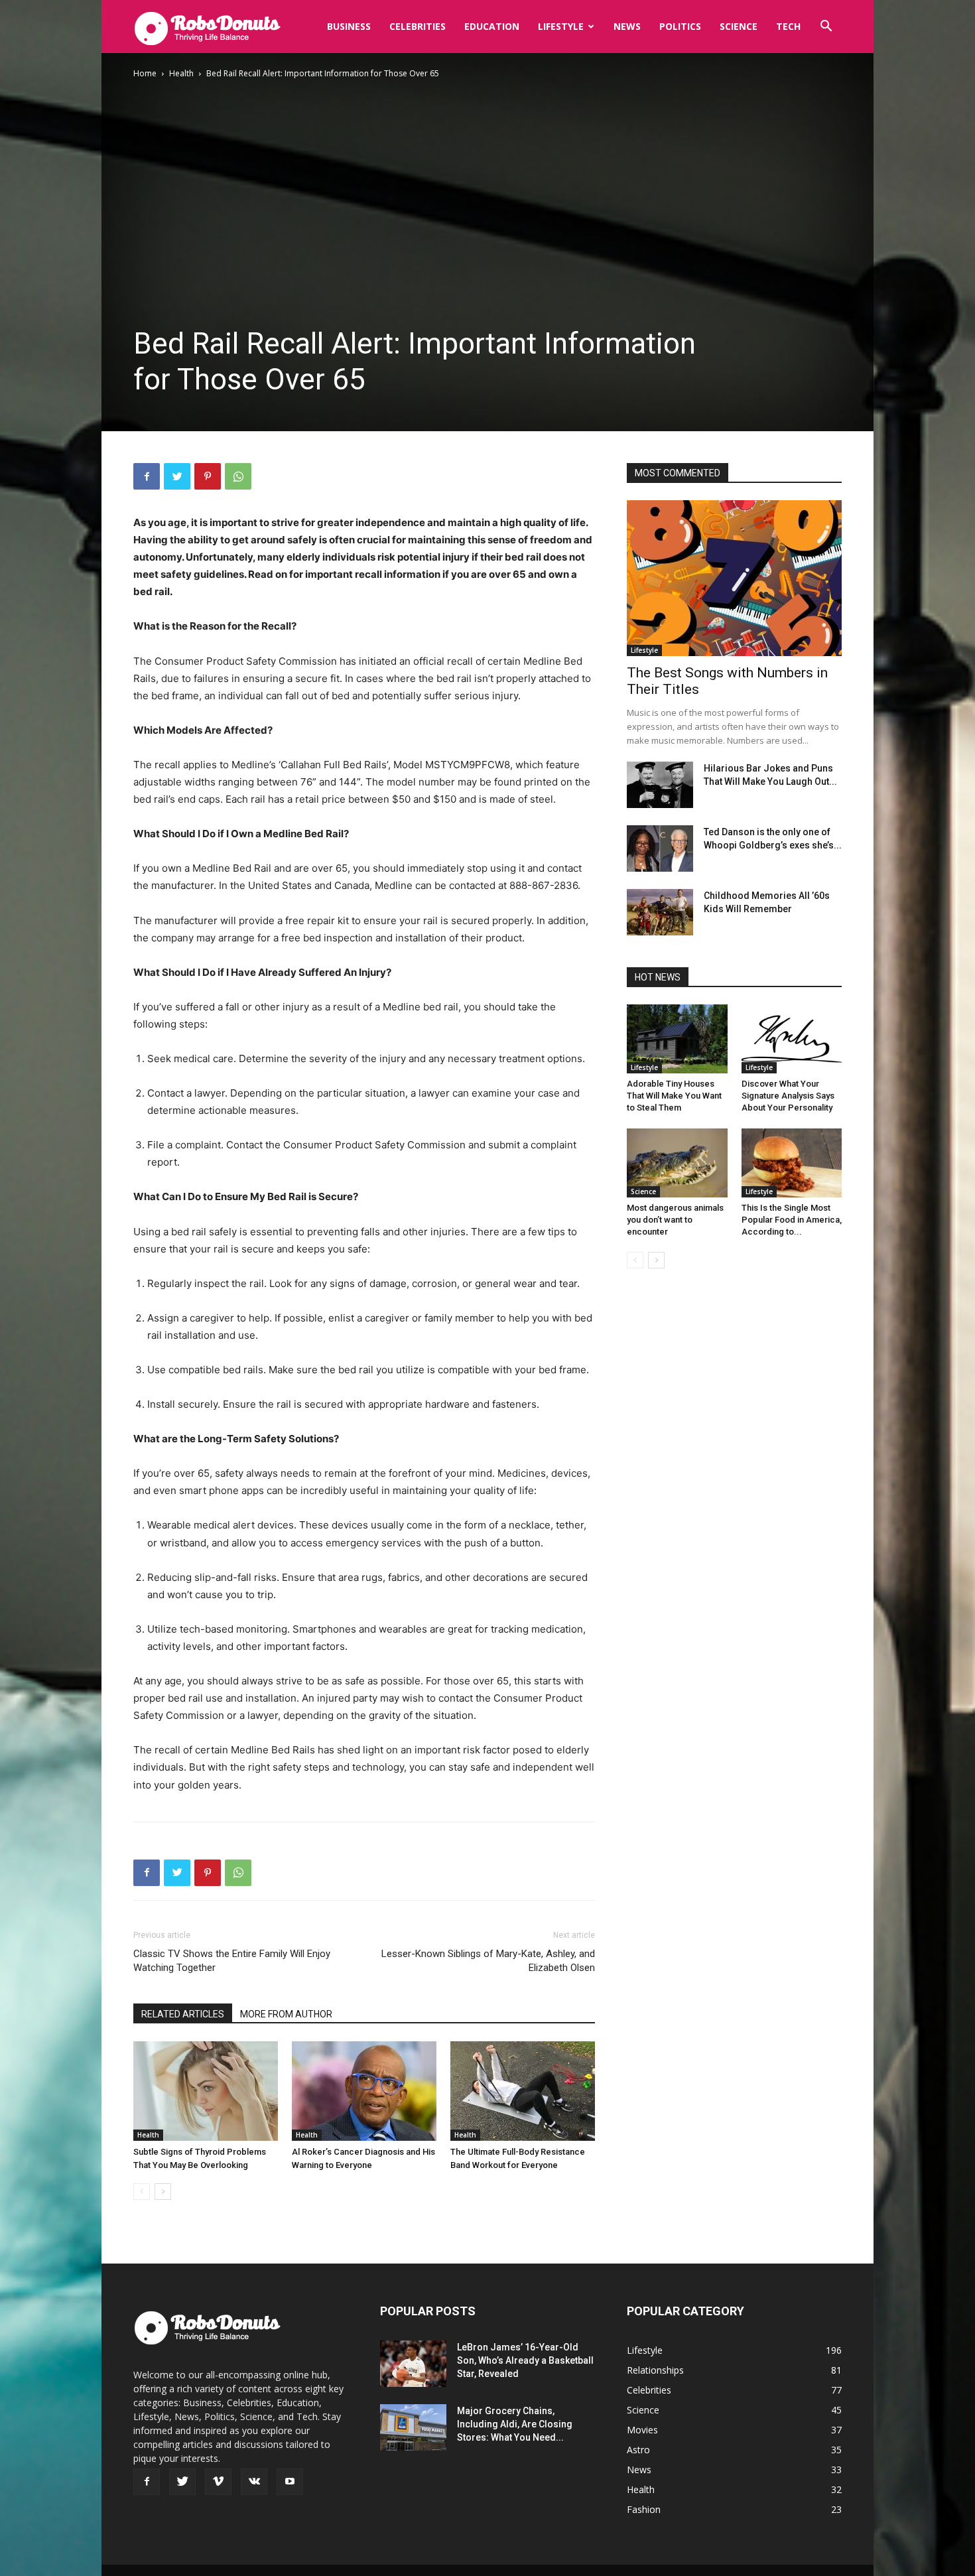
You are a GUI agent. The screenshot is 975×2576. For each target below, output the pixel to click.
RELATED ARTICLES (183, 2014)
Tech (788, 26)
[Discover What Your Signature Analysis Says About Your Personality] (792, 1039)
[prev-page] (142, 2192)
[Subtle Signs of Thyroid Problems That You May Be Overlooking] (206, 2091)
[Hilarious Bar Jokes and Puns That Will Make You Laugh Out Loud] (660, 785)
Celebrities (418, 26)
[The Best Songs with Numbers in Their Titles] (734, 578)
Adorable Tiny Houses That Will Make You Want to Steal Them (674, 1096)
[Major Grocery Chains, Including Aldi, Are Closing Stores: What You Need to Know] (413, 2427)
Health (181, 73)
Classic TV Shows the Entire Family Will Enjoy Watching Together (232, 1961)
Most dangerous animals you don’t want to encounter (675, 1220)
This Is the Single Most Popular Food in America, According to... (792, 1220)
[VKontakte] (254, 2482)
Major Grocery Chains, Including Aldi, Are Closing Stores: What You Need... (515, 2424)
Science (739, 26)
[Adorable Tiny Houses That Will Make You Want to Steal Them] (677, 1039)
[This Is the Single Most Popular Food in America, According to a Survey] (792, 1163)
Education (492, 26)
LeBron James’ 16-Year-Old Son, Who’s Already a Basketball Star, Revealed (525, 2360)
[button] (826, 28)
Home (145, 73)
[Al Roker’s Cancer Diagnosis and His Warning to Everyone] (364, 2091)
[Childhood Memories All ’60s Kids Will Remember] (660, 912)
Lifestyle (561, 26)
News (627, 26)
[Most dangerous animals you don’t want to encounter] (677, 1163)
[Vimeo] (218, 2482)
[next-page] (163, 2192)
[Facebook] (147, 476)
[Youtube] (290, 2482)
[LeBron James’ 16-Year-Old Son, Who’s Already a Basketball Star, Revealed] (413, 2364)
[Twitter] (177, 476)
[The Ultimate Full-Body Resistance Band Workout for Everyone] (523, 2091)
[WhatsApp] (238, 476)
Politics (680, 26)
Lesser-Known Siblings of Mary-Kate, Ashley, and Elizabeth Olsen (488, 1961)
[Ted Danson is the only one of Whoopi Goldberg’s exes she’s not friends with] (660, 848)
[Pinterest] (208, 476)
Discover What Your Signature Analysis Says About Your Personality (788, 1096)
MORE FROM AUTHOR (286, 2014)
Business (349, 26)
